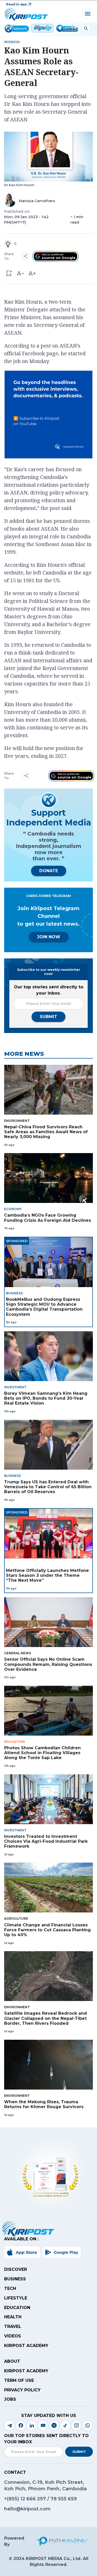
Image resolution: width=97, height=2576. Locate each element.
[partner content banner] (48, 415)
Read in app (17, 4)
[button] (9, 274)
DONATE (49, 871)
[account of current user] (86, 29)
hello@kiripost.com (27, 2509)
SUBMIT (48, 1017)
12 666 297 (34, 2499)
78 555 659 (64, 2499)
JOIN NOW (49, 937)
